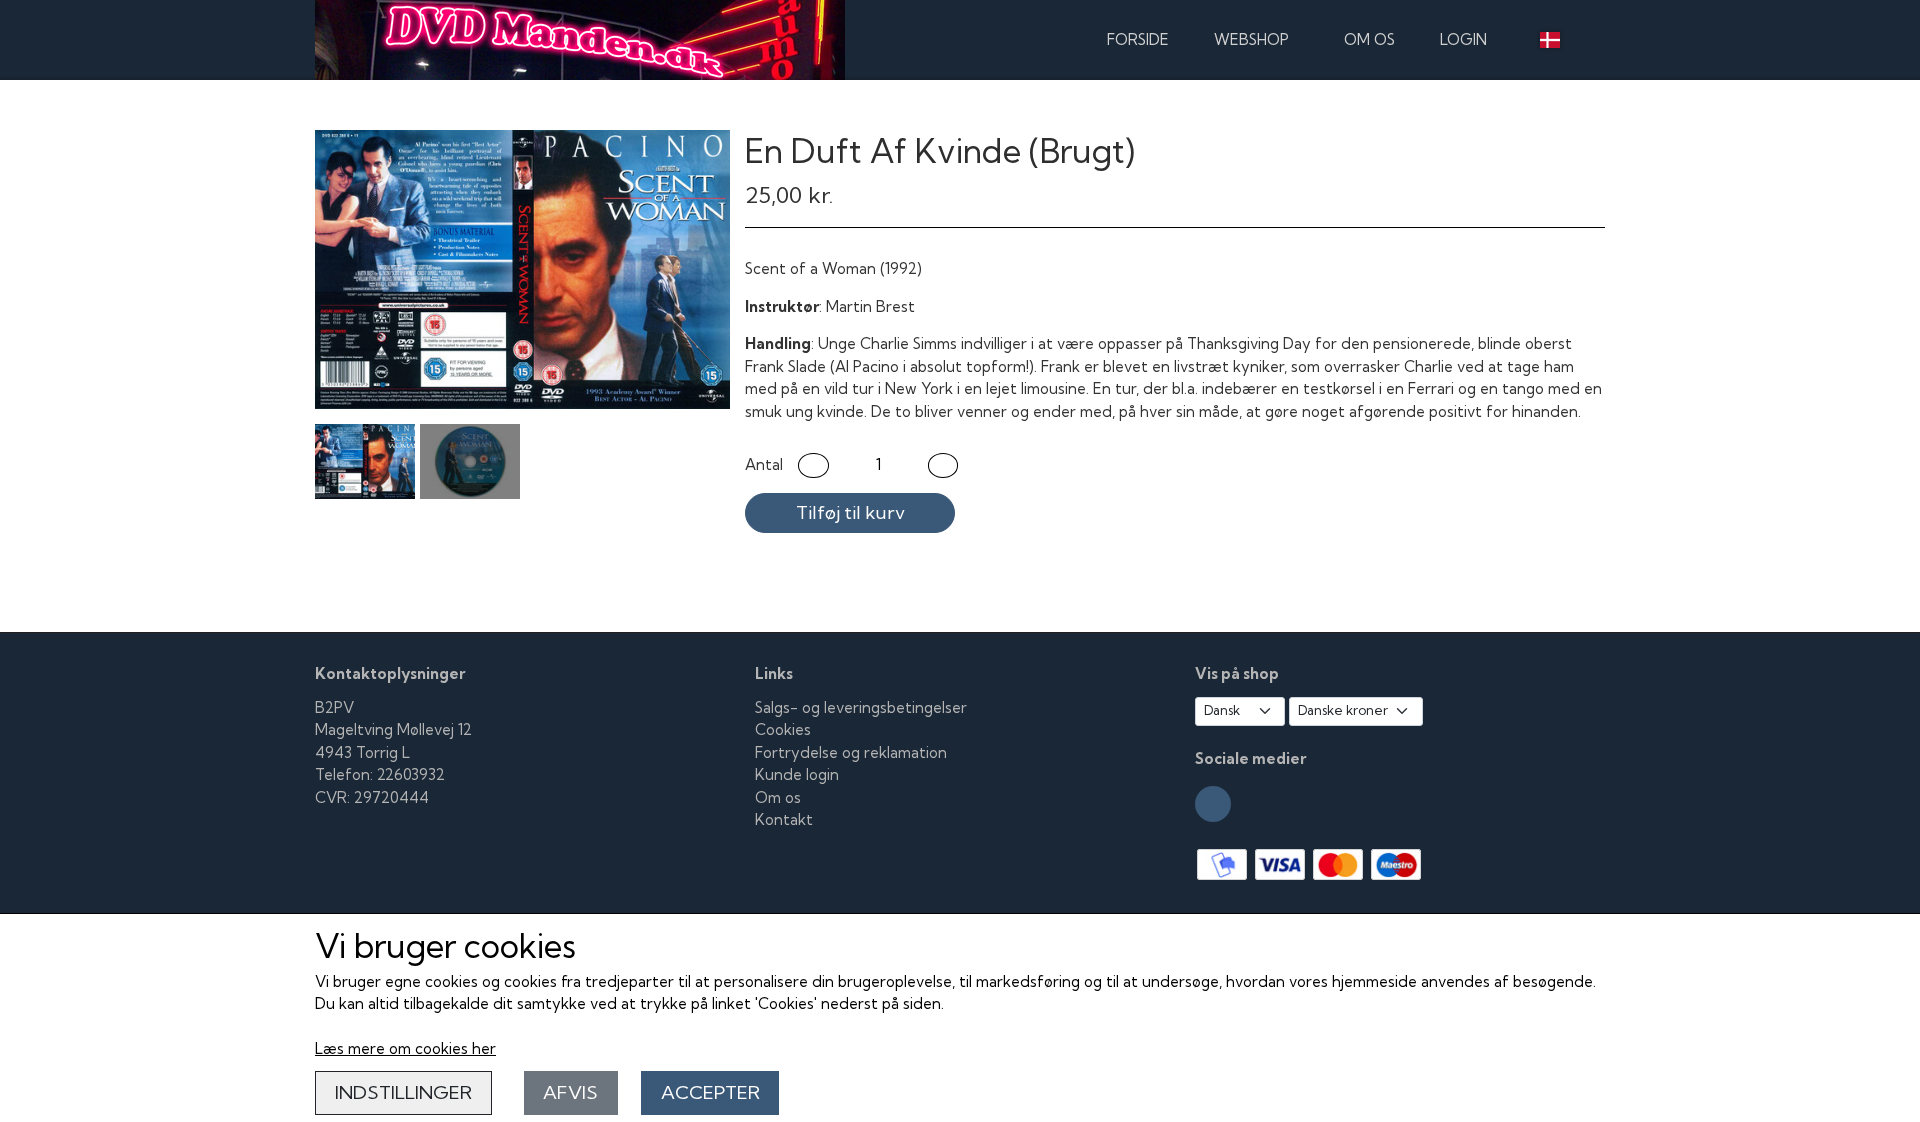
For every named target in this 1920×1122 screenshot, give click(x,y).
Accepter (710, 1092)
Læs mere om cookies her (405, 1048)
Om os (1369, 39)
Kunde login (797, 774)
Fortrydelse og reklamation (851, 752)
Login (1463, 39)
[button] (813, 465)
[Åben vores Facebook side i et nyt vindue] (1213, 804)
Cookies (783, 729)
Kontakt (784, 819)
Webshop (1251, 39)
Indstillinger (403, 1092)
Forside (1138, 39)
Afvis (570, 1092)
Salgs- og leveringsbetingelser (861, 707)
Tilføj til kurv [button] (850, 512)
